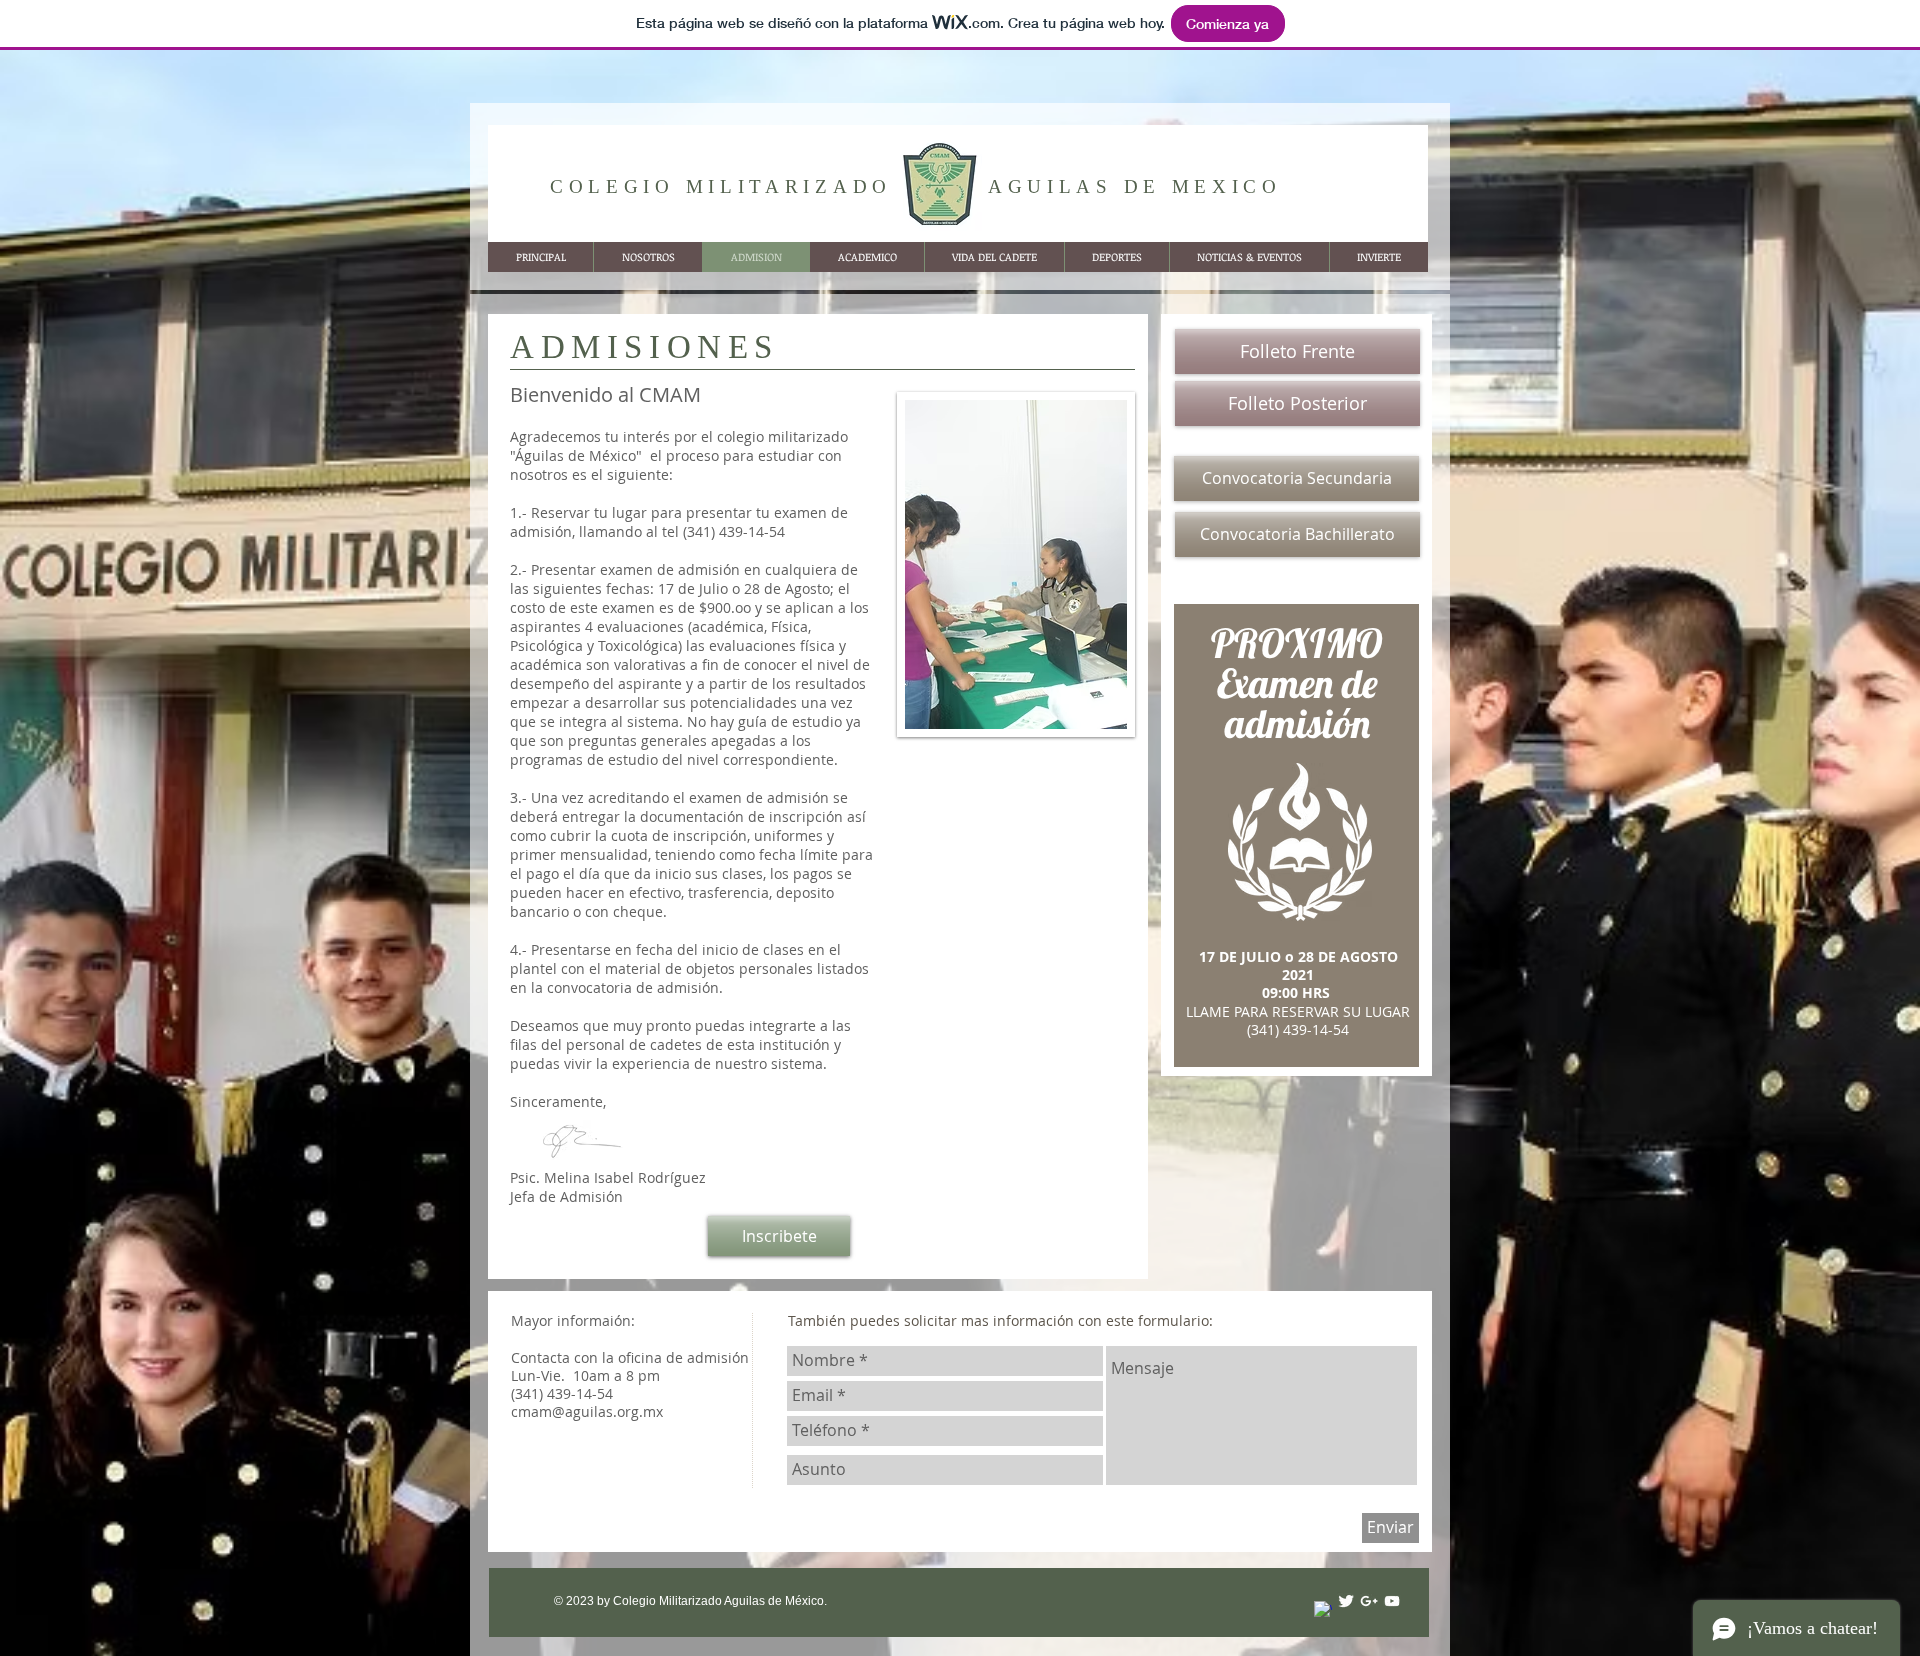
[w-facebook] (1323, 1610)
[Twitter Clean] (1346, 1601)
